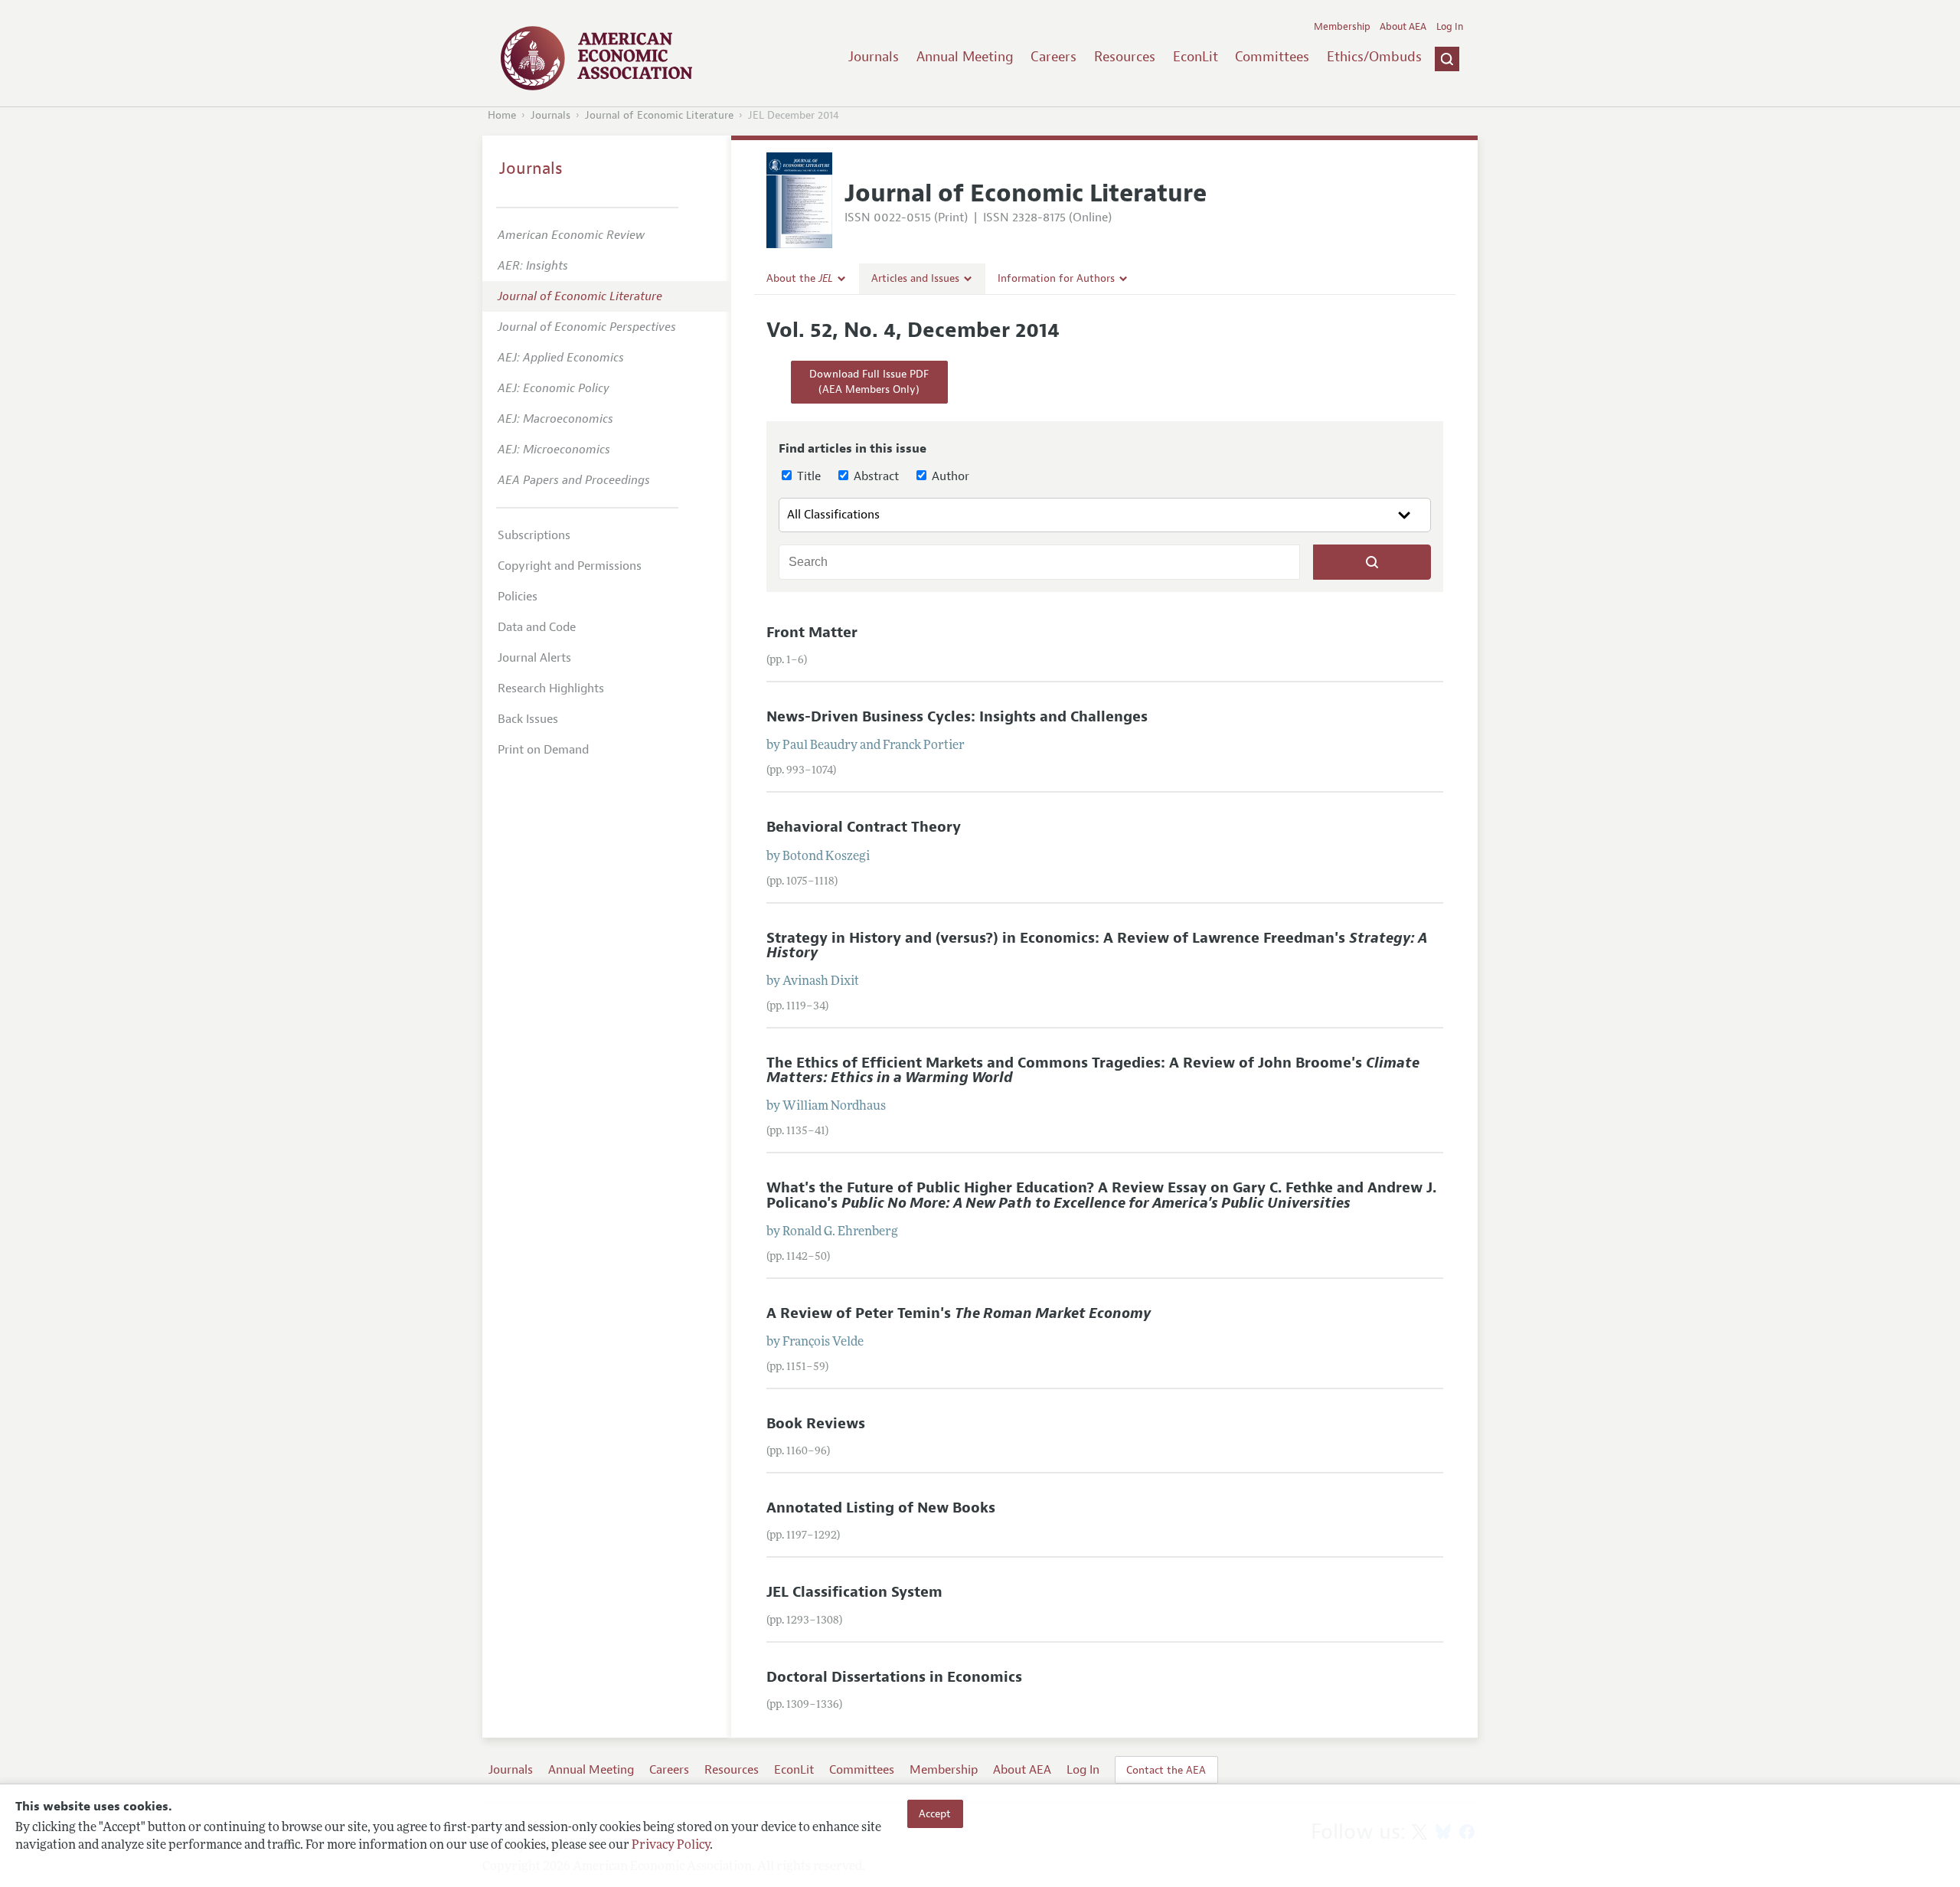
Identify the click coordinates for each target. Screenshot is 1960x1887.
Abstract (875, 476)
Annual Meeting (965, 57)
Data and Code (537, 627)
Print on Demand (543, 750)
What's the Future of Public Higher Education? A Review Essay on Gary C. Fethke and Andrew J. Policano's (1101, 1195)
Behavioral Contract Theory (864, 827)
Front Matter (812, 633)
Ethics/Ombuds (1374, 57)
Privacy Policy (671, 1846)
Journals (874, 57)
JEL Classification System (854, 1592)
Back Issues (528, 719)
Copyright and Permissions (570, 566)
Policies (518, 597)
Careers (1053, 57)
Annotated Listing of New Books (881, 1508)
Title (807, 476)
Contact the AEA (1166, 1770)
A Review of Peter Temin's (959, 1313)
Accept (935, 1813)
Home (502, 115)
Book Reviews (816, 1424)
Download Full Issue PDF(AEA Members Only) (869, 382)
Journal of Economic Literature (659, 115)
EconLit (1196, 57)
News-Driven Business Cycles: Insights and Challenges (957, 717)
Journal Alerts (534, 658)
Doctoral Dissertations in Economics (894, 1677)
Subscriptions (534, 535)
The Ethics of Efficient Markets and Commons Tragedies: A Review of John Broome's (1093, 1070)
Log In (1450, 27)
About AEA (1403, 27)
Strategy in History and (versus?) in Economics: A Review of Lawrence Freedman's (1097, 945)
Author (949, 476)
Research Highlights (551, 688)
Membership (1342, 27)
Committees (1272, 57)
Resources (1125, 57)
